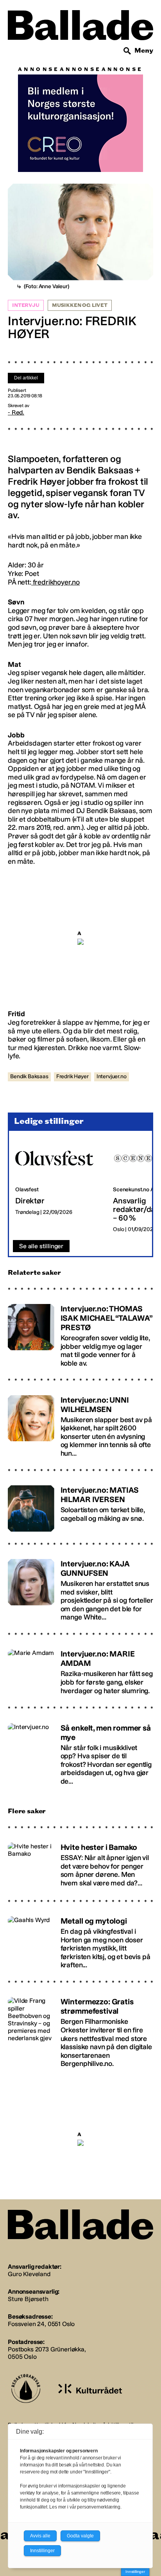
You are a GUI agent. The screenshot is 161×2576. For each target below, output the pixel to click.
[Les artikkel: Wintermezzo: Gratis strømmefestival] (80, 2029)
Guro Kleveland (29, 2274)
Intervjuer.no (112, 1076)
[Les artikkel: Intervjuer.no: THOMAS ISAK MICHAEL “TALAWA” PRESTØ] (80, 1332)
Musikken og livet (80, 305)
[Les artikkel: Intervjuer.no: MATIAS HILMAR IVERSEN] (80, 1505)
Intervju (26, 305)
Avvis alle (40, 2536)
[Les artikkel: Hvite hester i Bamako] (80, 1862)
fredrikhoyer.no (55, 582)
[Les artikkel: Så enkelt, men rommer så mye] (80, 1751)
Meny (144, 50)
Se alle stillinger (41, 1246)
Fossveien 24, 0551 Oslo (41, 2324)
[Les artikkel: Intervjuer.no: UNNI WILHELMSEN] (80, 1423)
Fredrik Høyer (72, 1076)
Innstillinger (135, 2572)
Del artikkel (26, 378)
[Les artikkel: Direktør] (58, 1186)
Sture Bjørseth (28, 2299)
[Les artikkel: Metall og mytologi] (80, 1939)
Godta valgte (80, 2536)
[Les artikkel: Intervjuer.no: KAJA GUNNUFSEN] (80, 1587)
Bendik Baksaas (29, 1076)
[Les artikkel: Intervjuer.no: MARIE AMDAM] (80, 1669)
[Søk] (127, 51)
